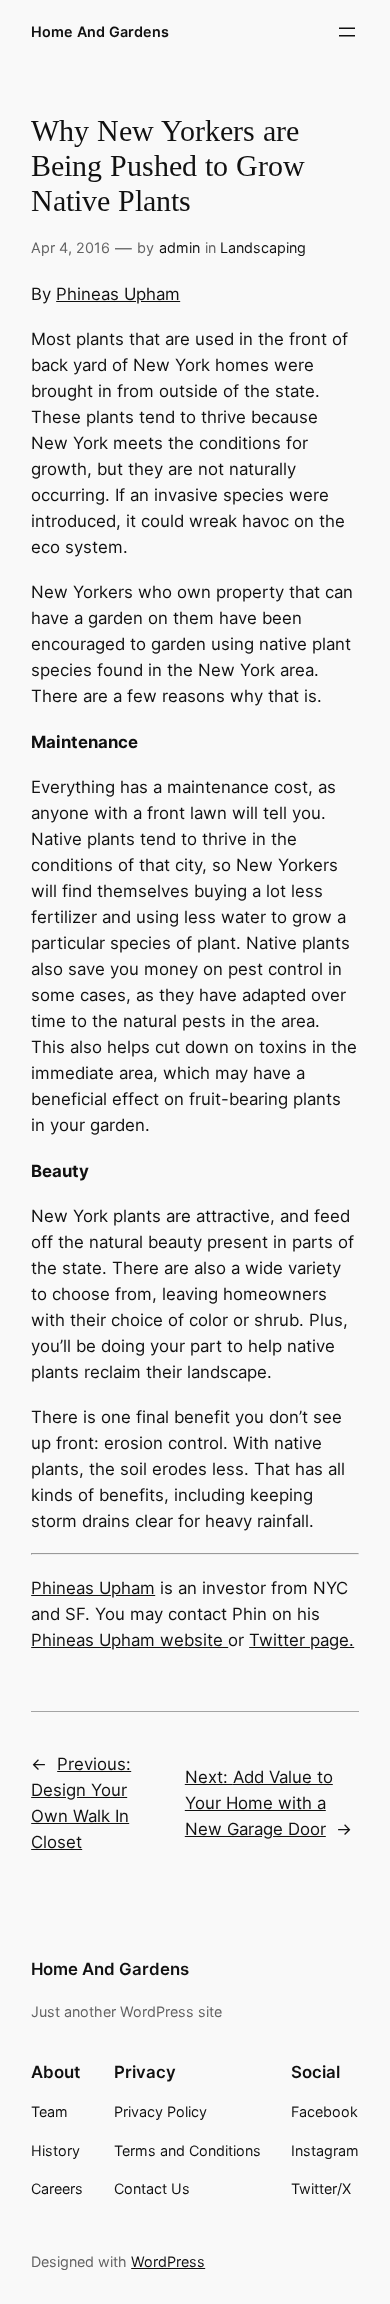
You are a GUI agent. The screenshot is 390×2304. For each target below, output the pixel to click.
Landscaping (263, 247)
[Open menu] (347, 32)
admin (179, 247)
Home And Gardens (100, 31)
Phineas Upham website (129, 1640)
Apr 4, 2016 (70, 247)
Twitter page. (301, 1640)
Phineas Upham (118, 294)
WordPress (168, 2261)
